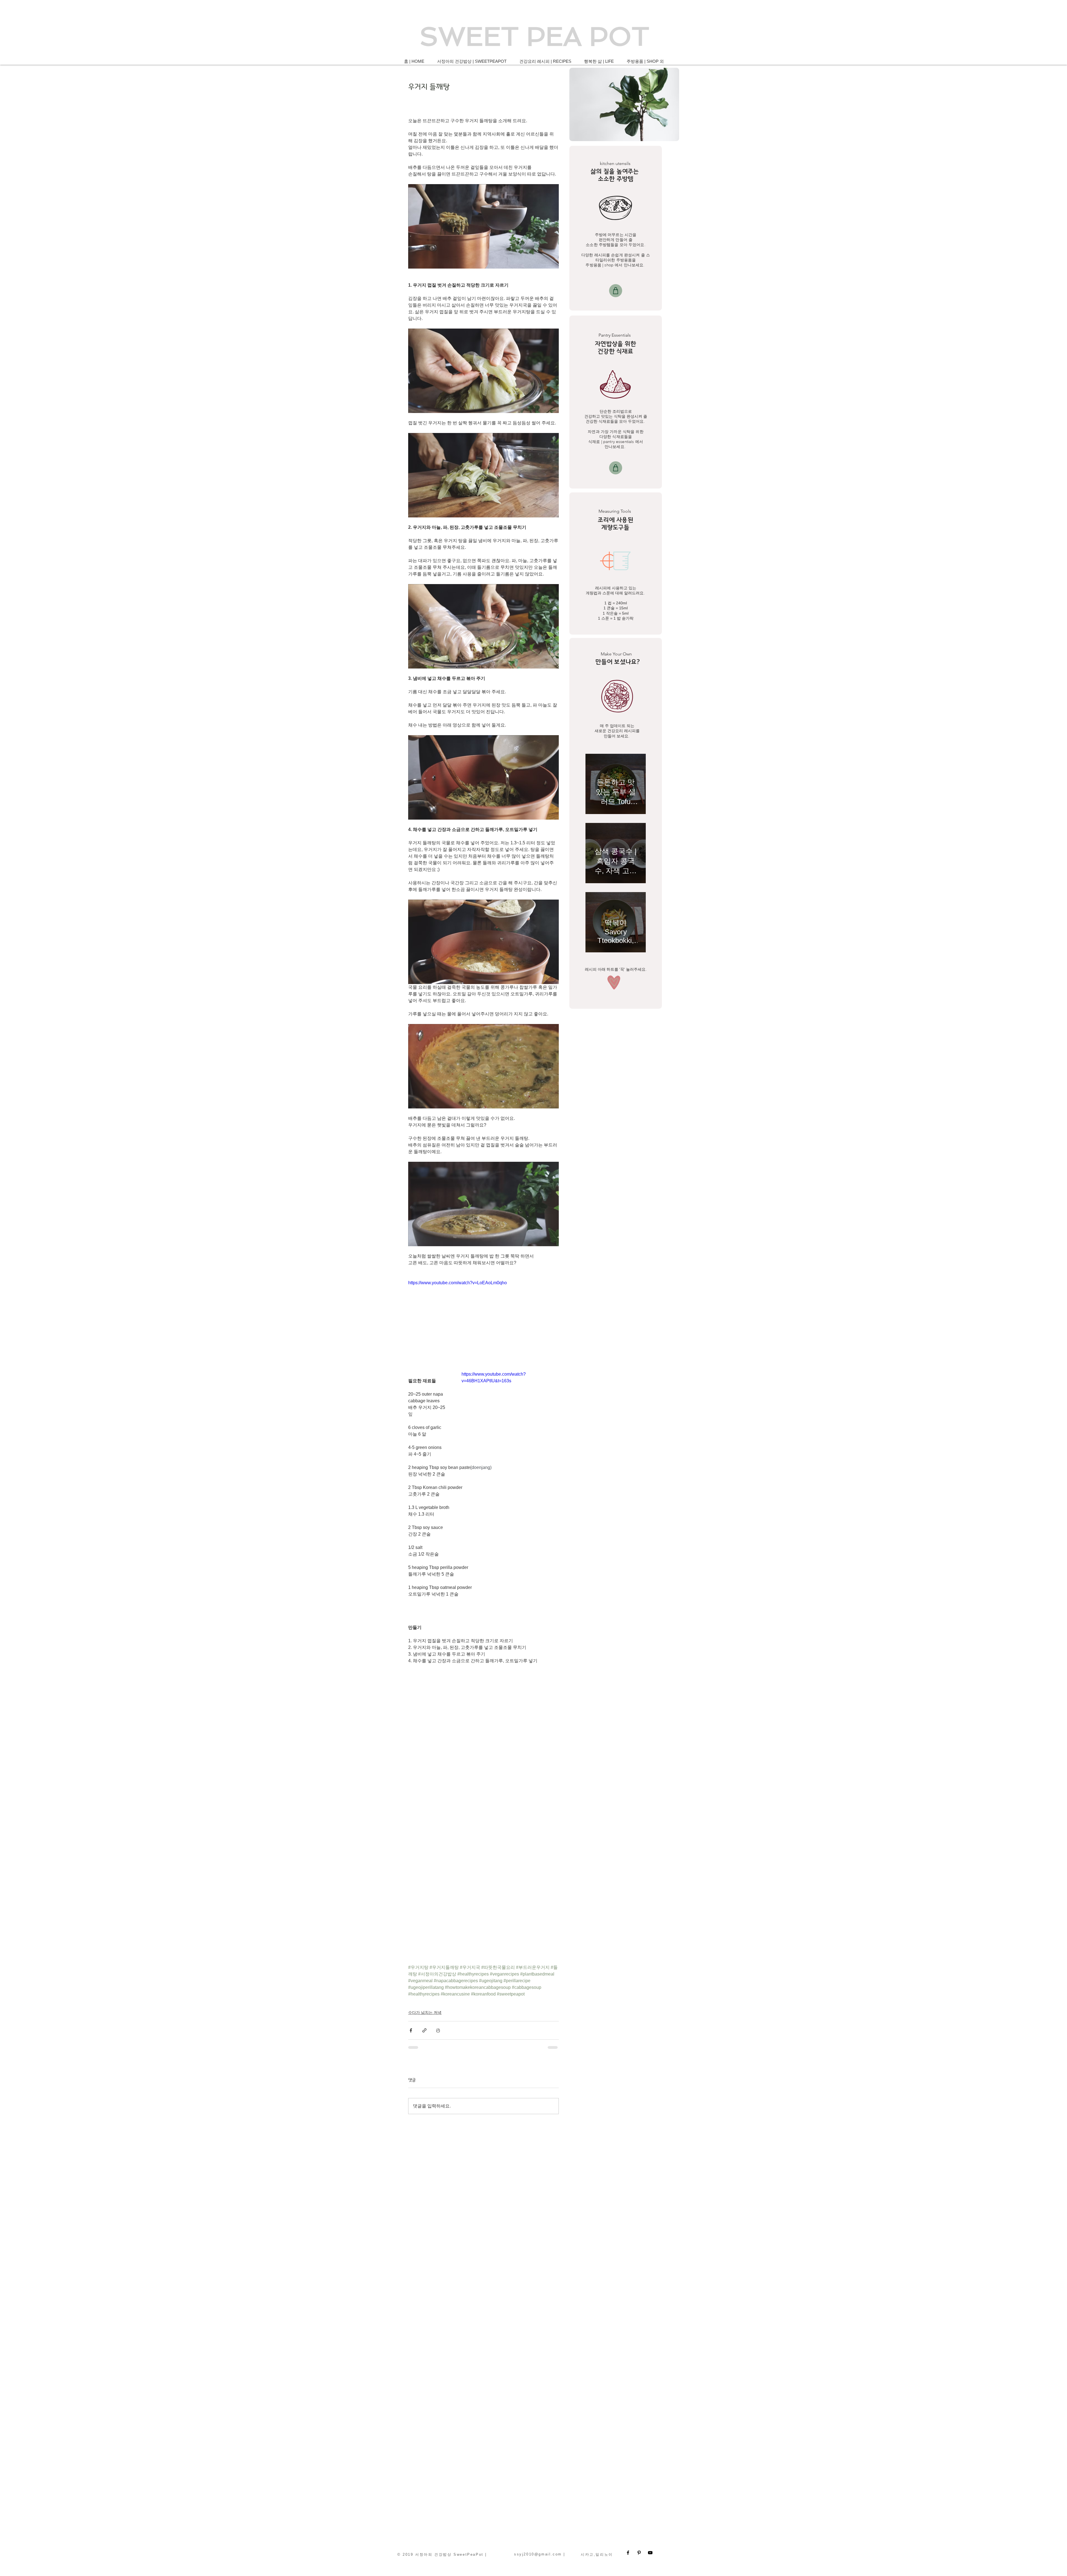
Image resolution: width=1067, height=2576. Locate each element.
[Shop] (616, 291)
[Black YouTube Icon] (650, 2553)
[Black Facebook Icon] (628, 2553)
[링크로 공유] (424, 2030)
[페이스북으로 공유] (411, 2030)
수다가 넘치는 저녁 (425, 2012)
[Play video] (510, 1398)
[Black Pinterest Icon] (639, 2553)
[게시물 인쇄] (438, 2030)
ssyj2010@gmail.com (538, 2554)
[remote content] (483, 1730)
